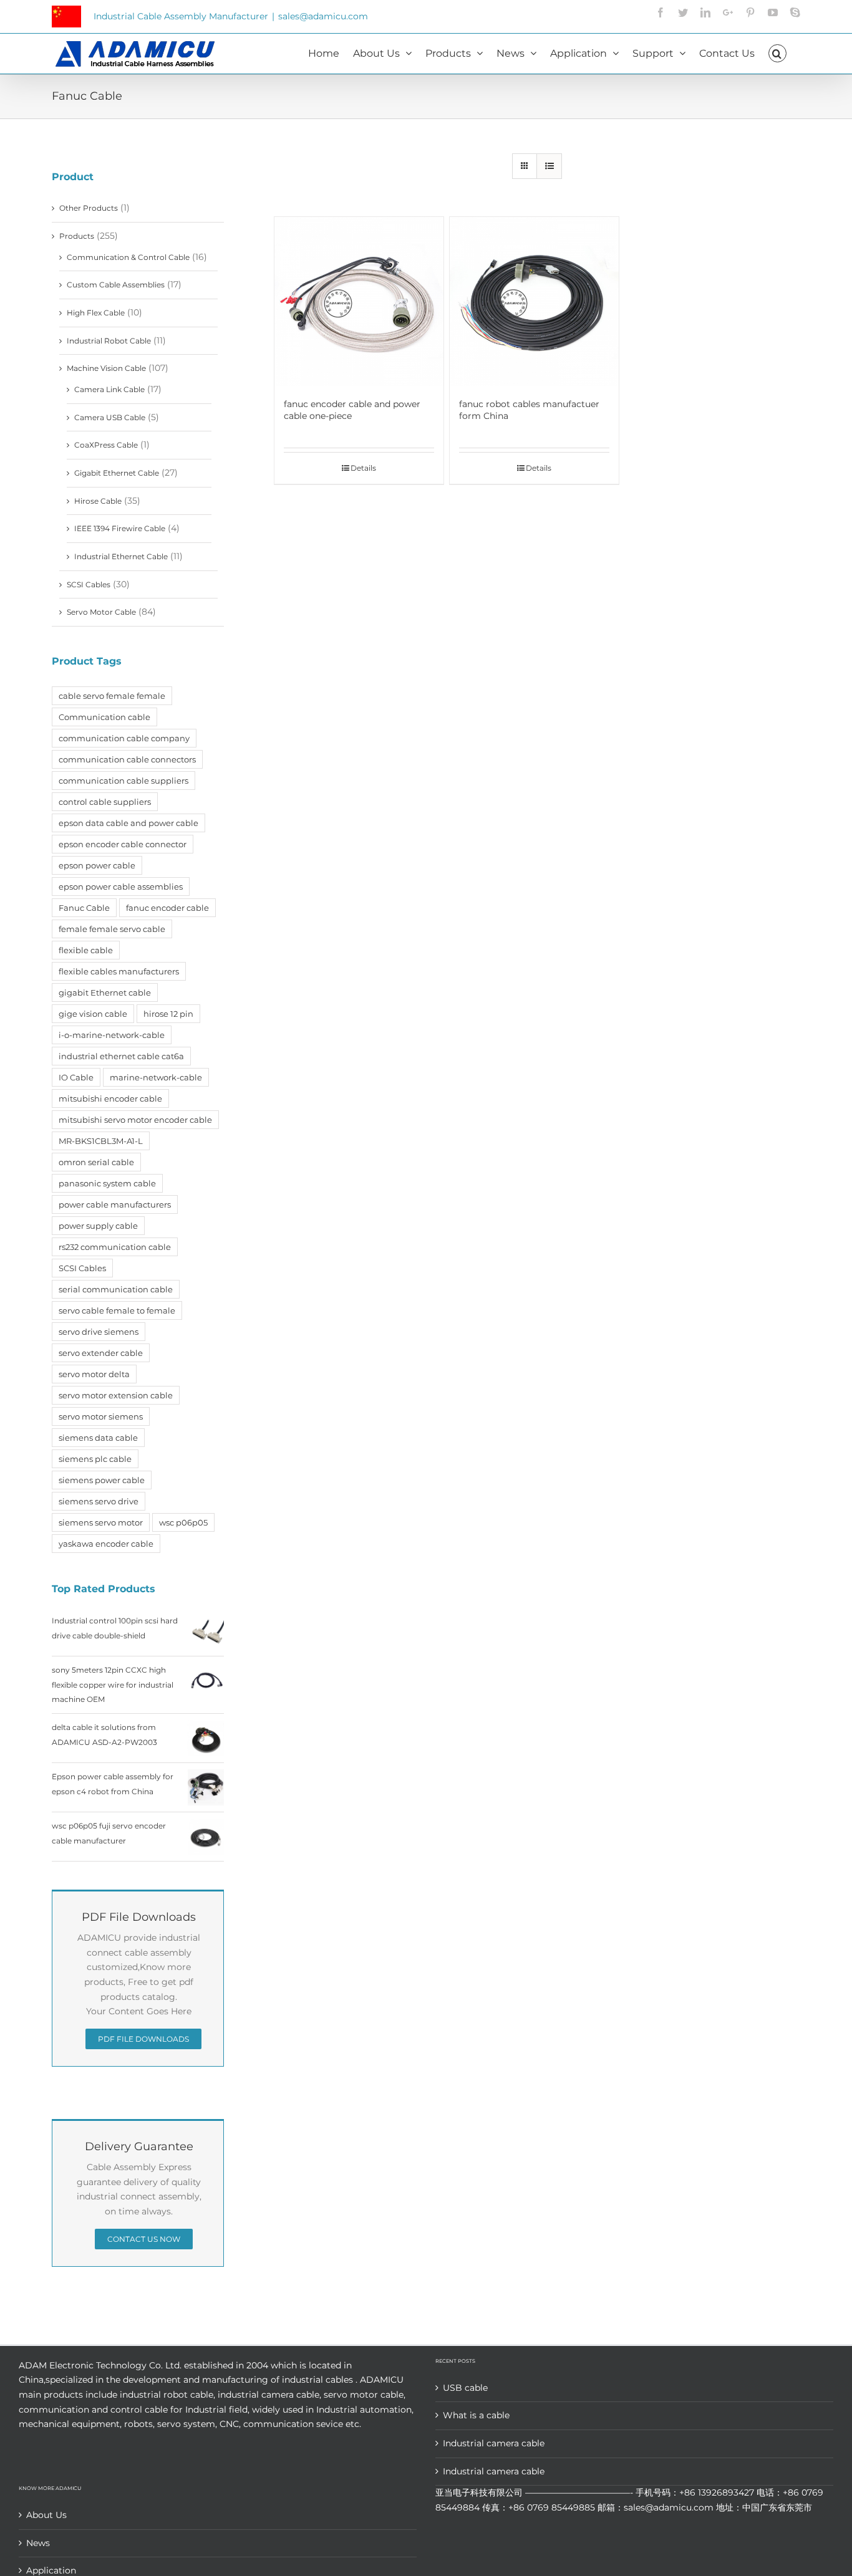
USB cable (465, 2388)
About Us (46, 2515)
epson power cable (97, 865)
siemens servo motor (101, 1522)
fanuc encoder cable (167, 908)
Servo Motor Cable (101, 612)
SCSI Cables (89, 584)
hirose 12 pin (168, 1014)
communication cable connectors (127, 759)
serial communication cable (116, 1289)
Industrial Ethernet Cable (121, 556)
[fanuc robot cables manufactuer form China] (534, 301)
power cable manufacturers (115, 1204)
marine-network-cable (156, 1077)
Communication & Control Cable (128, 257)
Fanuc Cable (84, 908)
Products (77, 236)
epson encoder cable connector (123, 844)
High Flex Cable (96, 313)
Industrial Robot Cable (109, 341)
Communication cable (104, 717)
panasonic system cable (107, 1183)
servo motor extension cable (116, 1395)
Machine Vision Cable (106, 368)
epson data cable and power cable (128, 823)
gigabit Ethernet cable (105, 992)
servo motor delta (94, 1374)
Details (363, 468)
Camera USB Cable (110, 417)
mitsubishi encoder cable (110, 1098)
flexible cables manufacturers (119, 971)
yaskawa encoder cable (106, 1544)
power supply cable (98, 1226)
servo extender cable (101, 1353)
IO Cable (76, 1077)
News (38, 2543)
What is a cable (476, 2415)
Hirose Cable (98, 501)
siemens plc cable (95, 1459)
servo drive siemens (99, 1332)
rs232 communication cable (115, 1247)
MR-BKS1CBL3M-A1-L (101, 1141)
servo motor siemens (101, 1416)
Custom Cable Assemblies (116, 285)
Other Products (89, 208)
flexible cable (86, 950)
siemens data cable (98, 1438)
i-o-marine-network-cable (112, 1035)
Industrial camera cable (494, 2443)
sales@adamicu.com (323, 16)
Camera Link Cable (109, 389)
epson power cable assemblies (121, 887)
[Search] (777, 52)
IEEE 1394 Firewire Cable (120, 528)
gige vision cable (93, 1014)
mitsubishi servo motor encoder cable (135, 1120)
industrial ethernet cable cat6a (121, 1056)
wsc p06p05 (183, 1522)
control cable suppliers (105, 802)
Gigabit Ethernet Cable (117, 473)
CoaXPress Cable (106, 445)
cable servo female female (112, 696)
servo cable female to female (117, 1310)
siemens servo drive (99, 1501)
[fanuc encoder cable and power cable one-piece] (359, 301)
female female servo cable (112, 929)
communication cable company (124, 738)
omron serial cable (96, 1162)
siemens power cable (102, 1480)
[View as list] (549, 166)
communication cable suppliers (123, 781)
